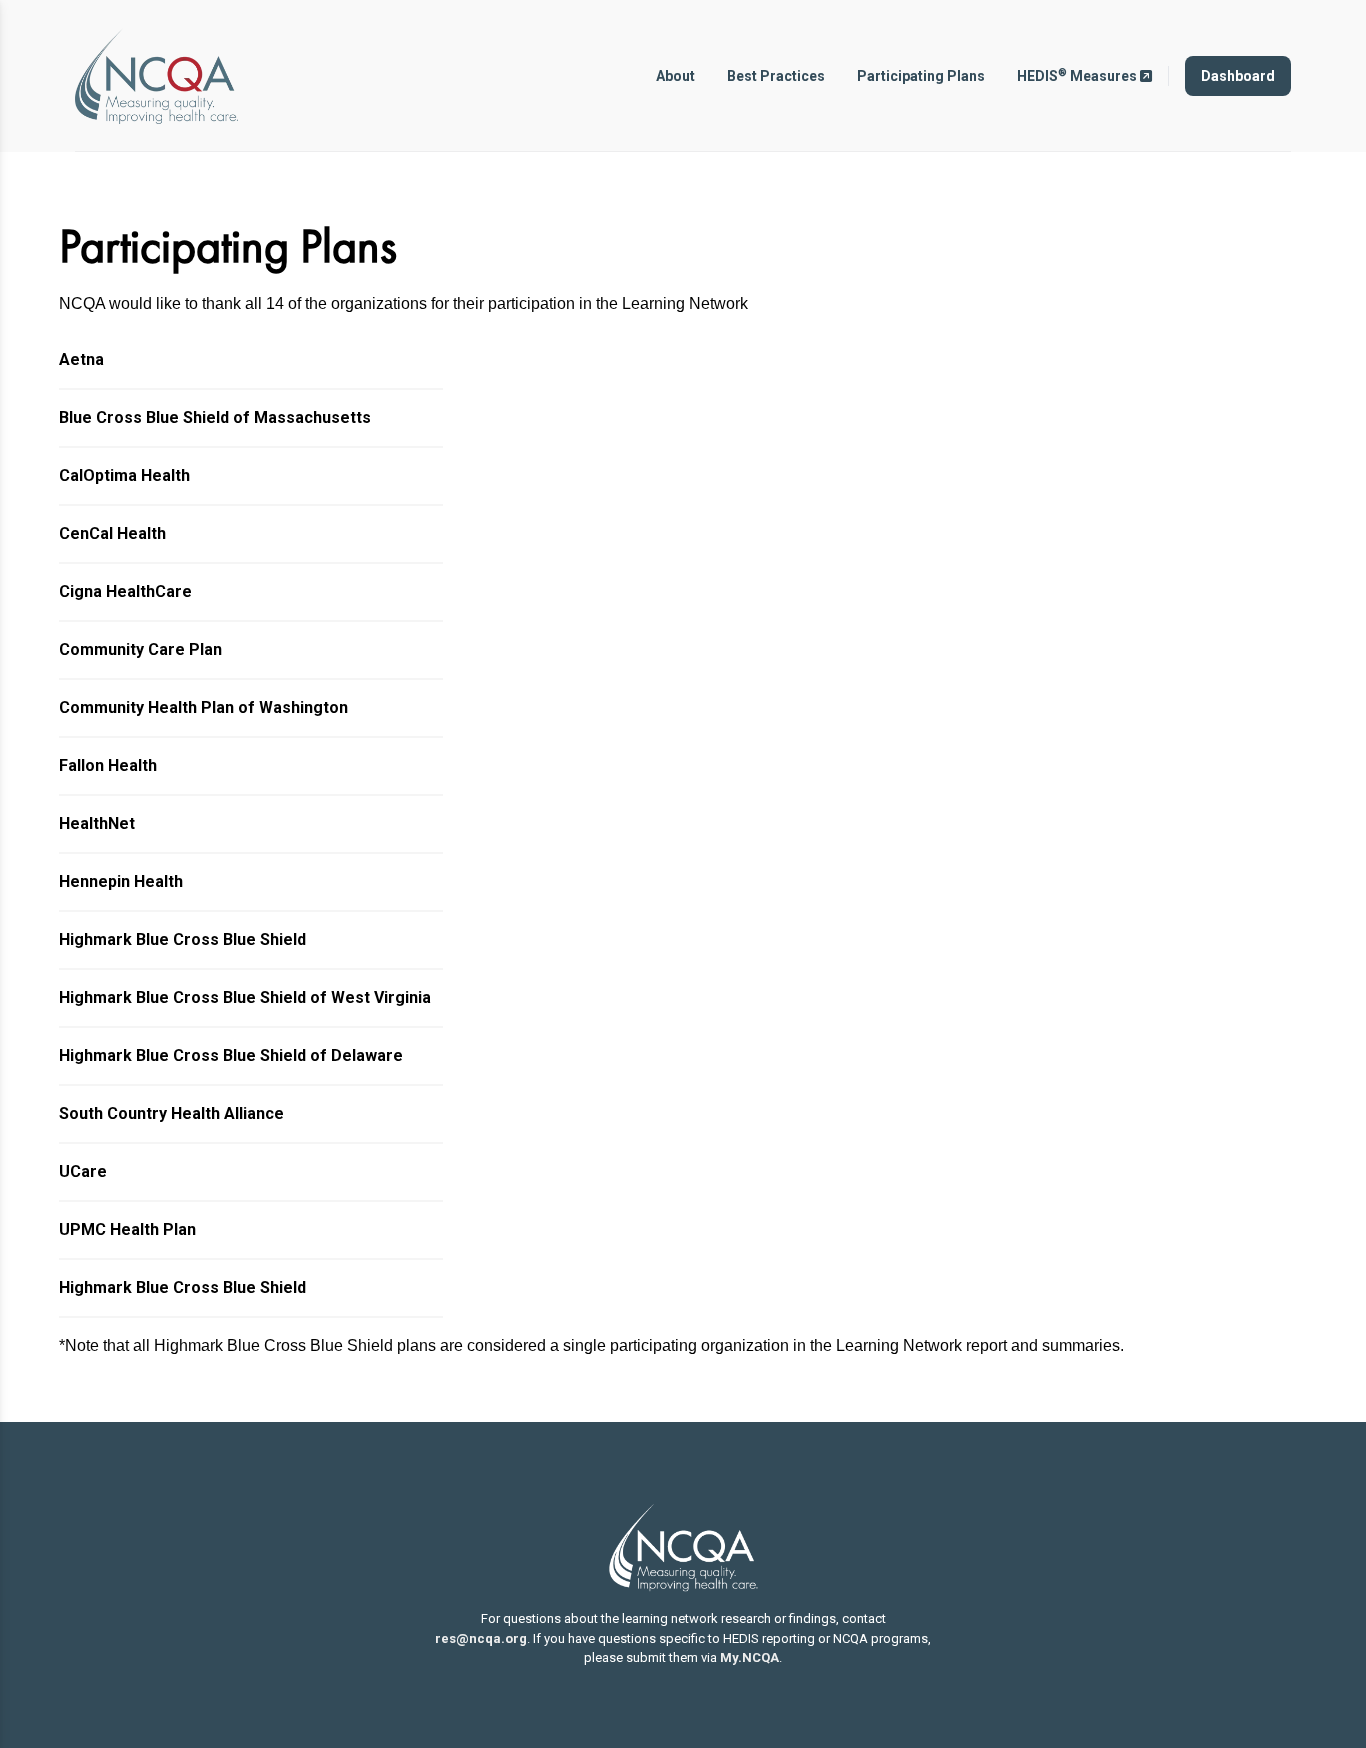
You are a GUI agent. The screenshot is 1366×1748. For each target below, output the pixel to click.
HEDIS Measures (1078, 75)
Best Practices (776, 76)
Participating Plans (921, 76)
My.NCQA (749, 1657)
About (675, 76)
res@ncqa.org (481, 1638)
